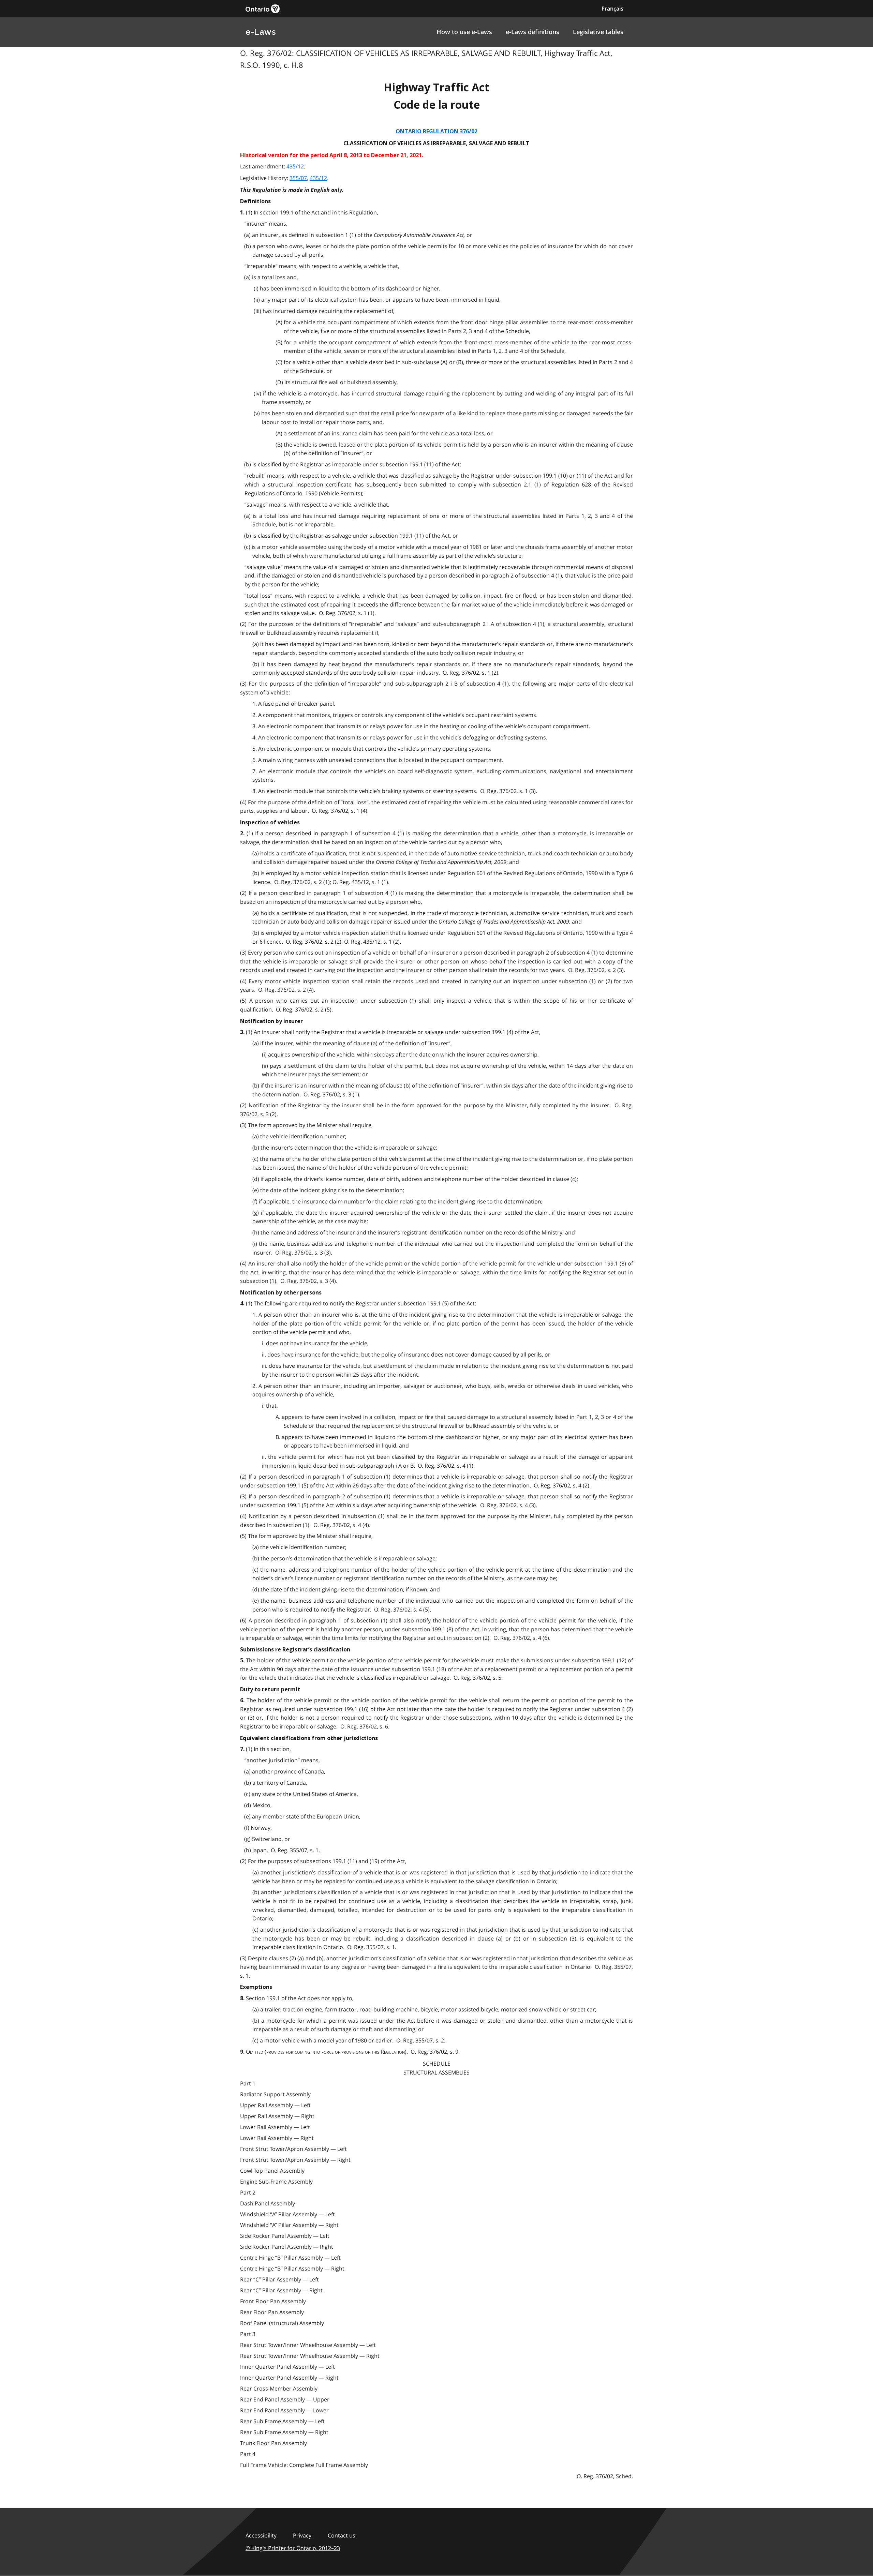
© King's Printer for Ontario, (293, 2548)
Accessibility (261, 2535)
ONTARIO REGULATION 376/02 (436, 131)
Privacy (302, 2535)
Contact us (342, 2535)
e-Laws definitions (532, 32)
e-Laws (261, 32)
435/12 (295, 166)
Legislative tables (598, 32)
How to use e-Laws (464, 32)
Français (612, 9)
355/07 (298, 178)
